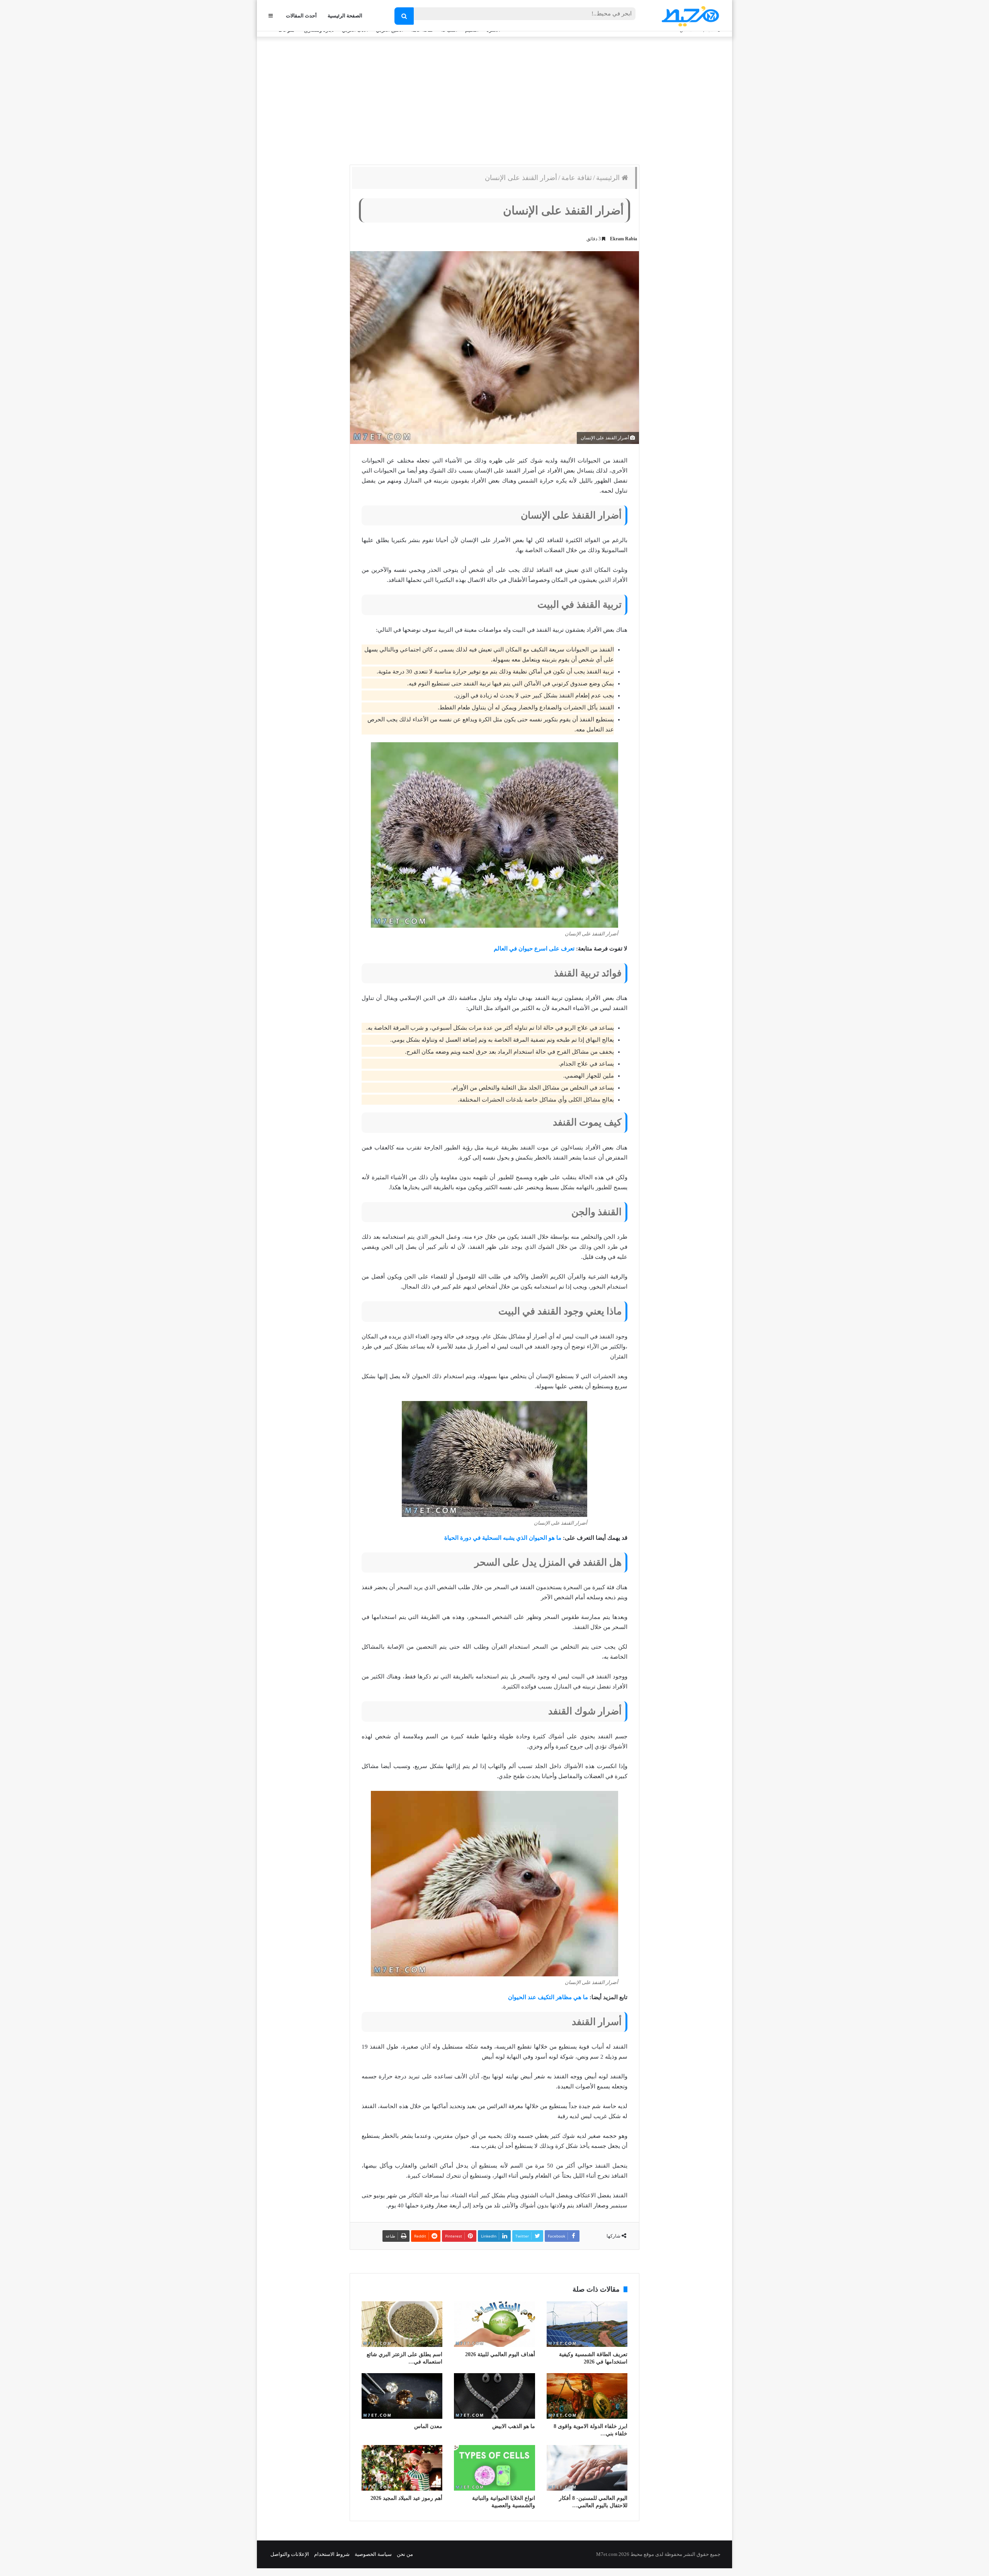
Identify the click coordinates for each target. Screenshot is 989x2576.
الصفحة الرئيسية (345, 16)
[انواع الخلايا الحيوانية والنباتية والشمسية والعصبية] (494, 2468)
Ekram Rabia (624, 239)
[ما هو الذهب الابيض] (494, 2396)
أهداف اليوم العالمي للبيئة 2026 (500, 2354)
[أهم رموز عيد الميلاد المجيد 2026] (402, 2468)
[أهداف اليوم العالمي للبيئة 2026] (494, 2324)
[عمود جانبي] (271, 16)
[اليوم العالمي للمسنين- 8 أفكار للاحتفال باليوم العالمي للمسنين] (587, 2468)
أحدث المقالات (301, 16)
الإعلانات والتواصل (290, 2554)
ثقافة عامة (577, 178)
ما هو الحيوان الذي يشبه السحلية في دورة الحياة (503, 1538)
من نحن (405, 2554)
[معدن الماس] (402, 2396)
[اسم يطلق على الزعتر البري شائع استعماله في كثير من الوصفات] (402, 2324)
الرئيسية (609, 178)
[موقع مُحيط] (689, 16)
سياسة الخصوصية (373, 2554)
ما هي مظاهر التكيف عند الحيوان (548, 1997)
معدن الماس (428, 2426)
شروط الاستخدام (332, 2554)
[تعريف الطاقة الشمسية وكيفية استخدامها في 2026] (587, 2324)
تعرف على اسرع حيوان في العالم (534, 949)
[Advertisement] (494, 99)
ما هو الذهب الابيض (514, 2426)
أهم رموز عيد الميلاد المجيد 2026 (406, 2498)
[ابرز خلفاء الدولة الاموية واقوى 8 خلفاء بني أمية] (587, 2396)
